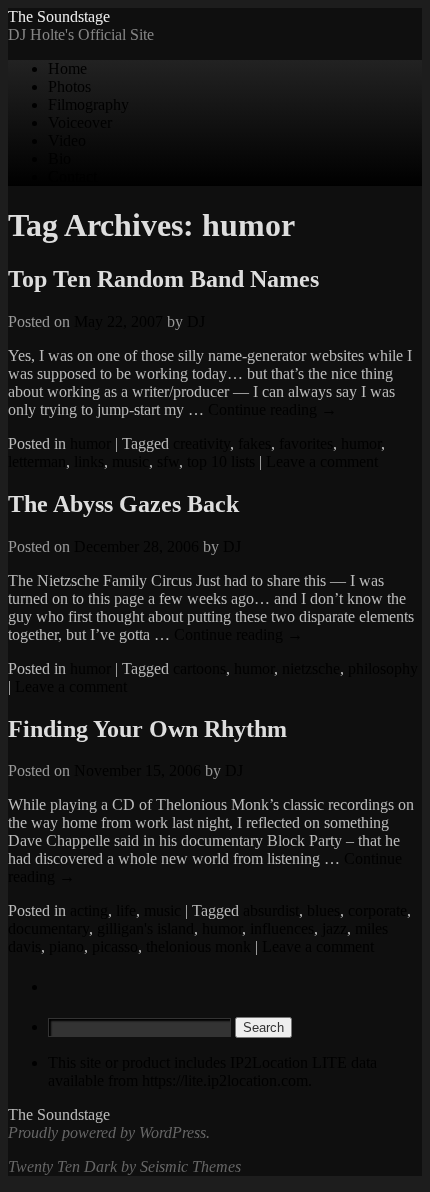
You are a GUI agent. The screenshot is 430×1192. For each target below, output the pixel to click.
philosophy (383, 668)
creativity (201, 443)
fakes (254, 443)
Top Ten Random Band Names (163, 279)
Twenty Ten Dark (62, 1167)
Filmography (88, 104)
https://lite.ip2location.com (225, 1080)
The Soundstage (59, 16)
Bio (59, 158)
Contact (72, 176)
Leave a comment (322, 461)
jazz (334, 928)
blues (323, 910)
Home (67, 68)
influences (282, 928)
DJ (196, 321)
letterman (37, 461)
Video (67, 140)
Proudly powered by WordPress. (109, 1133)
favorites (306, 443)
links (89, 461)
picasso (115, 946)
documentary (48, 928)
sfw (168, 461)
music (130, 461)
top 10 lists (221, 461)
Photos (69, 86)
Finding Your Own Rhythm (147, 729)
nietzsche (311, 668)
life (126, 910)
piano (66, 946)
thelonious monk (198, 946)
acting (89, 910)
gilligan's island (145, 928)
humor (90, 443)
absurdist (271, 910)
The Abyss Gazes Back (123, 504)
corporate (377, 910)
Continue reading (272, 409)
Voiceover (80, 122)
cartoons (199, 668)
